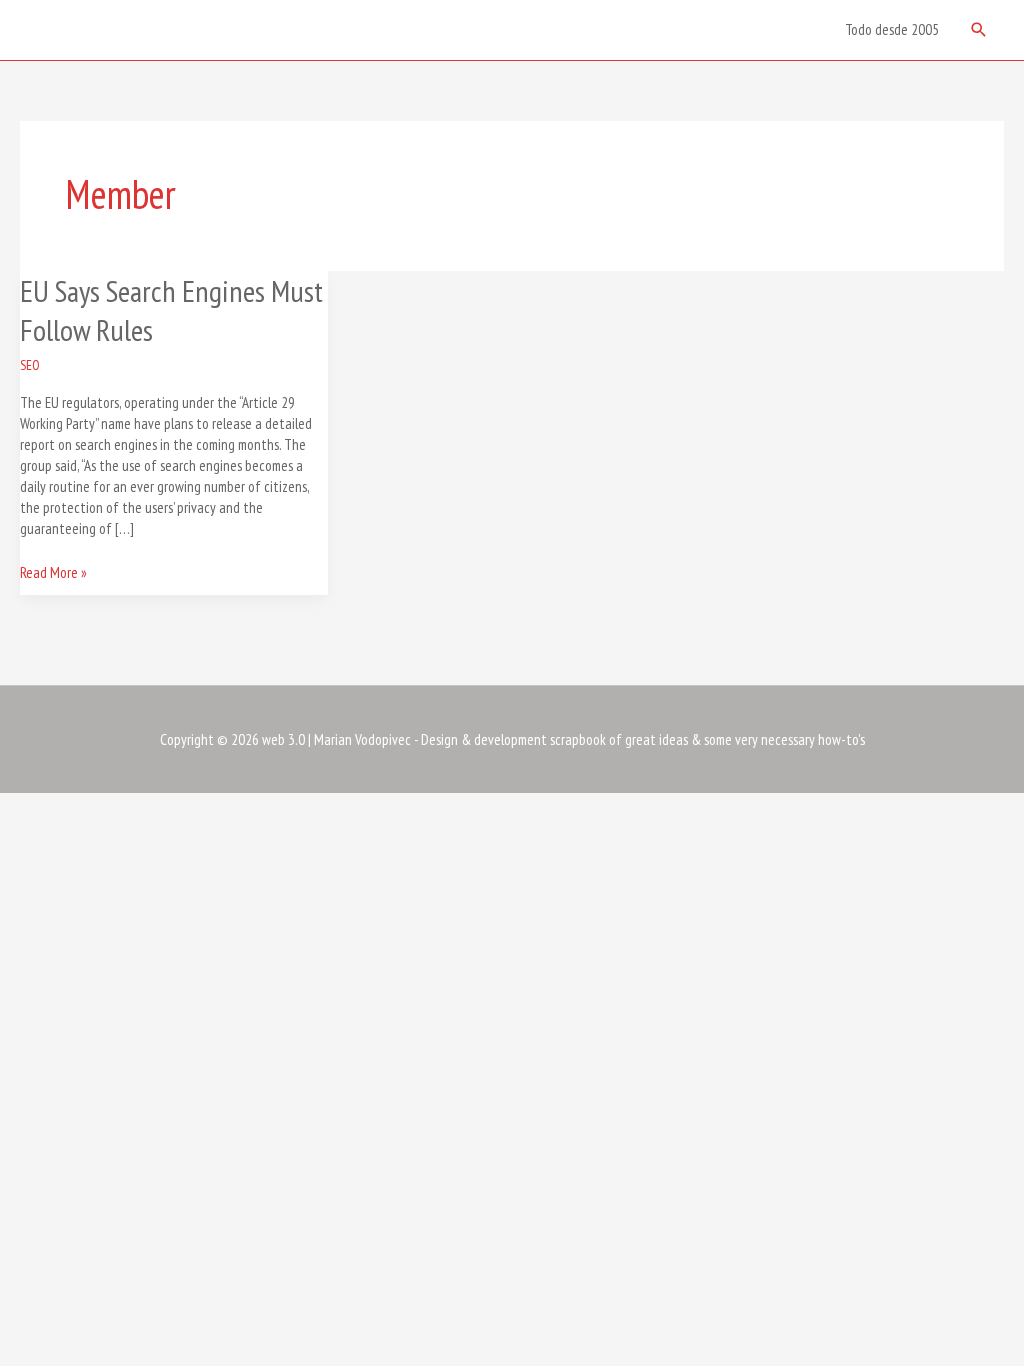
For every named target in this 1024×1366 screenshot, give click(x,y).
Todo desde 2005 (892, 29)
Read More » (53, 572)
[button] (979, 30)
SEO (30, 365)
